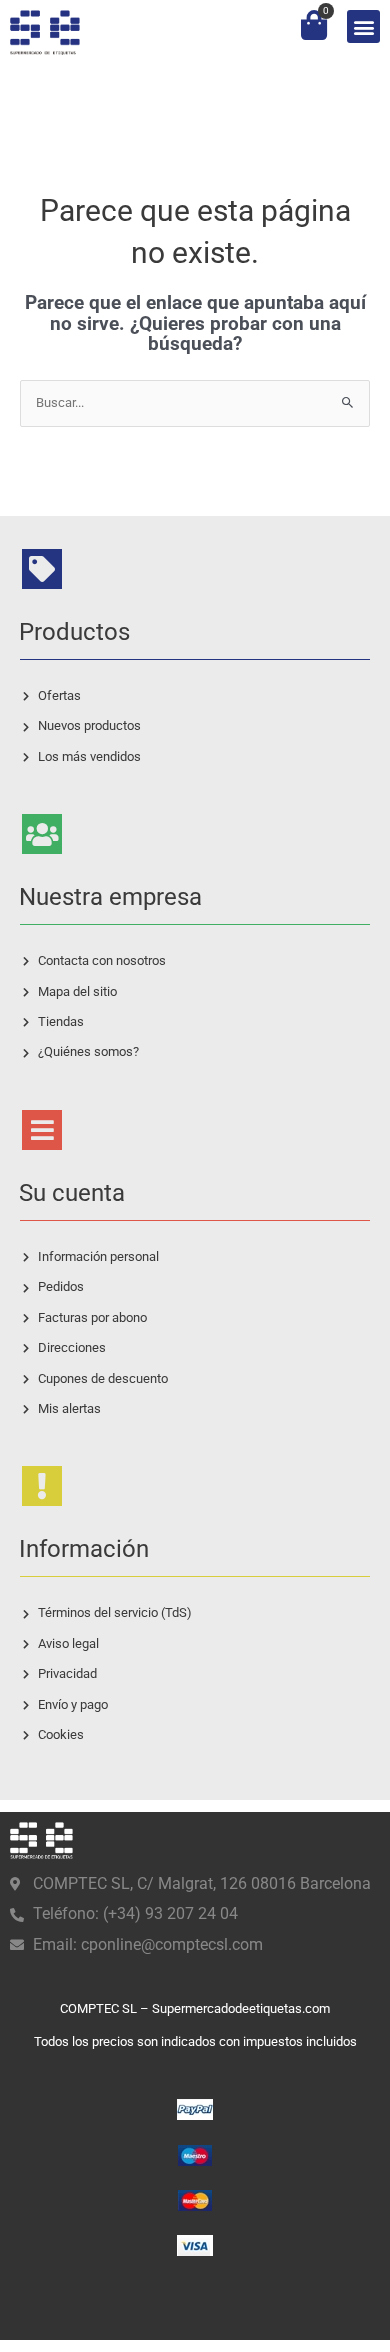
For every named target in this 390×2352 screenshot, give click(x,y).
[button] (363, 26)
